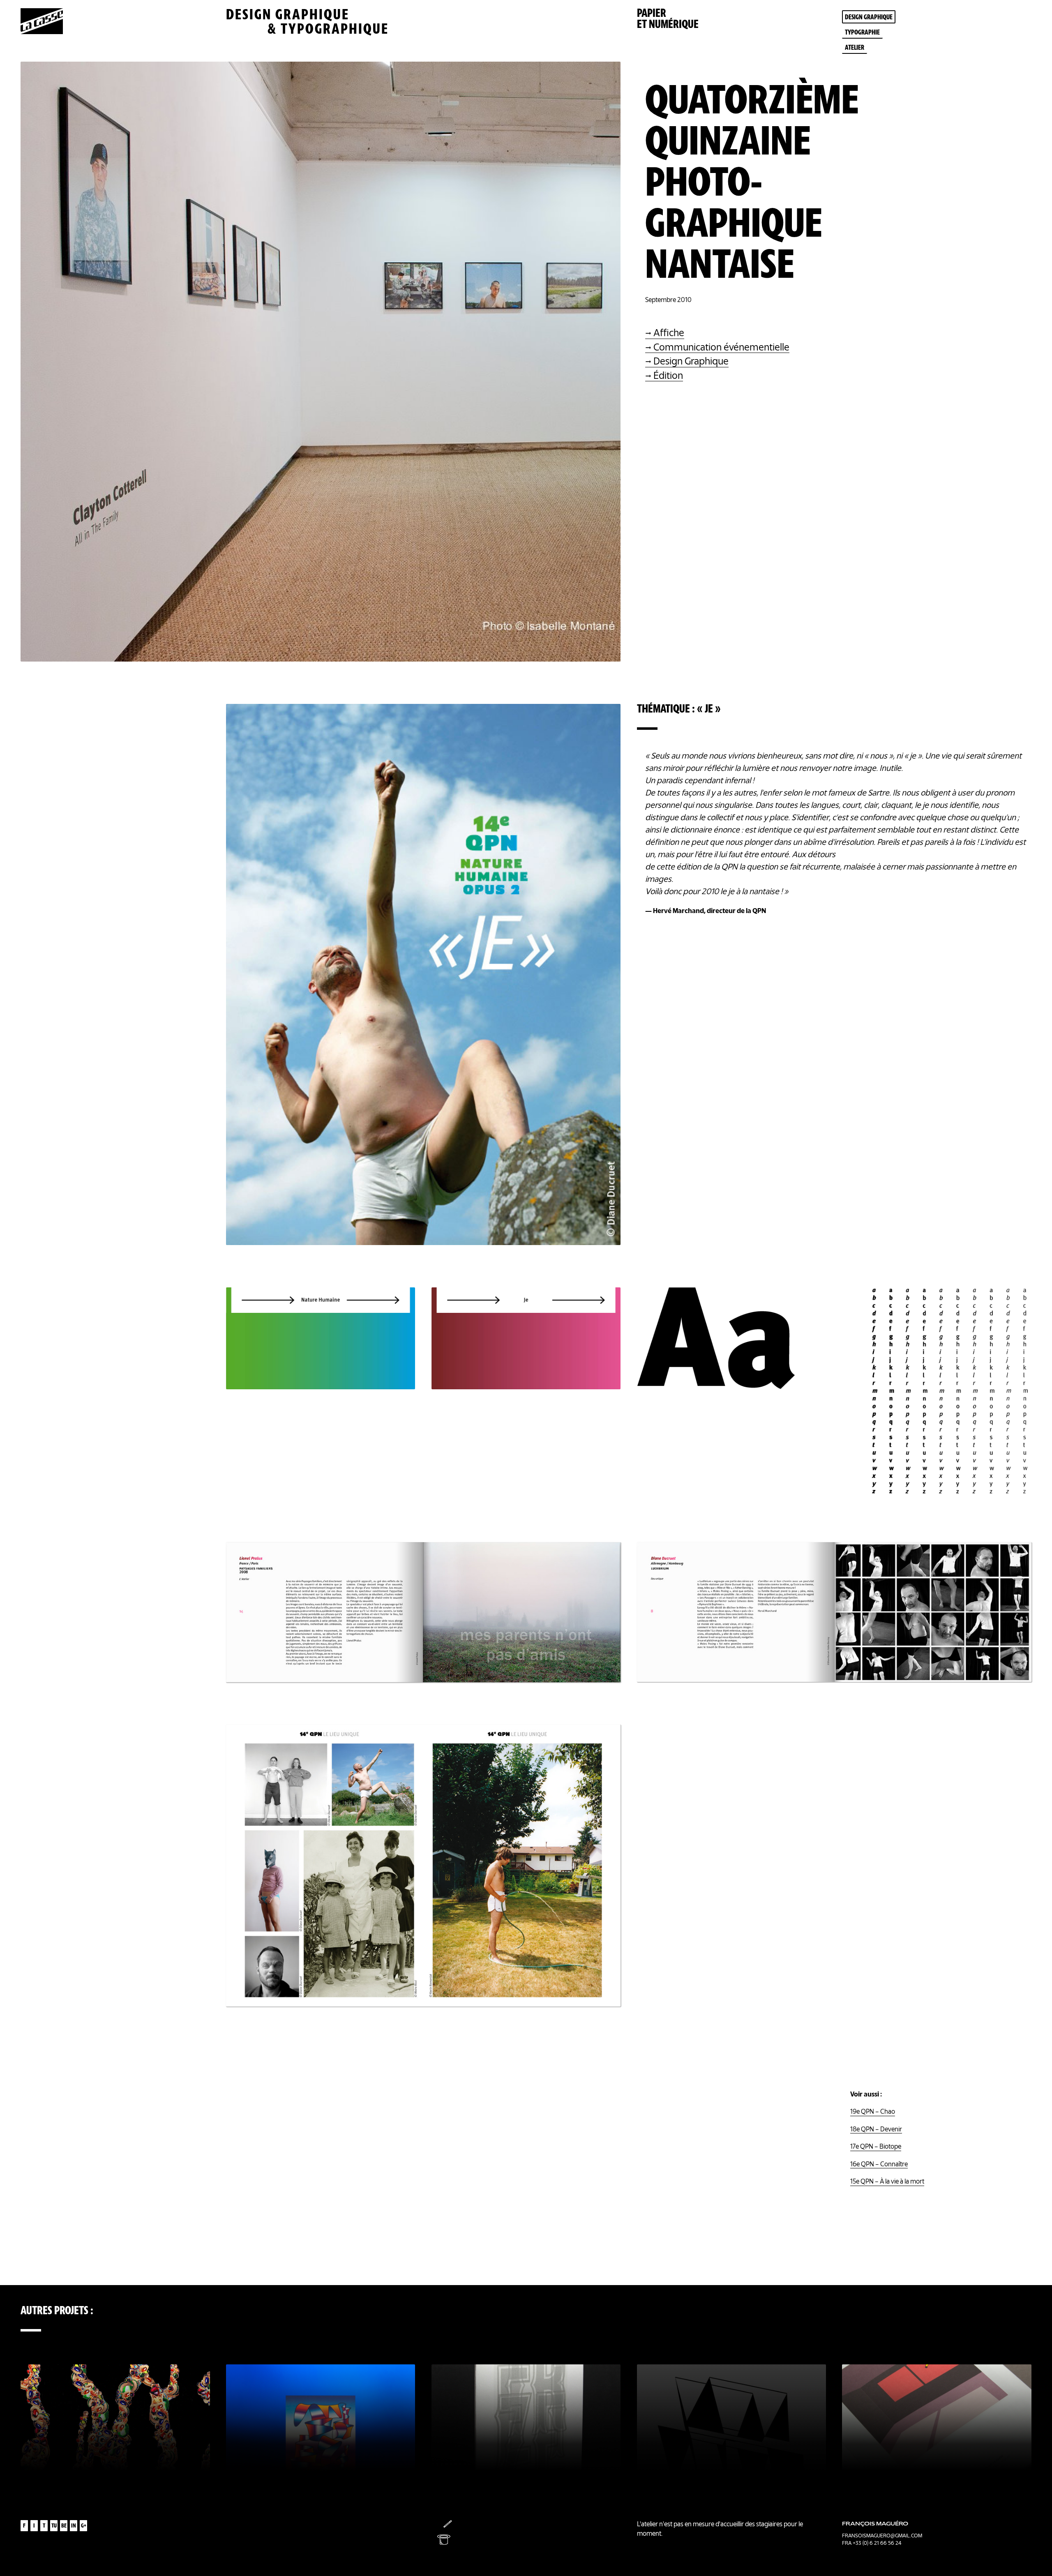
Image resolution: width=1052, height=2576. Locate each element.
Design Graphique (691, 362)
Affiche (669, 334)
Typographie (862, 33)
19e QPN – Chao (873, 2112)
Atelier (855, 48)
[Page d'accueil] (42, 32)
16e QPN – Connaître (879, 2165)
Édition (668, 377)
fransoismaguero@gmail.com (882, 2536)
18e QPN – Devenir (876, 2130)
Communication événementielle (721, 348)
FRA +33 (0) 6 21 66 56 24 (872, 2543)
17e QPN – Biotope (876, 2147)
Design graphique (869, 18)
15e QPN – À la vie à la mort (887, 2182)
